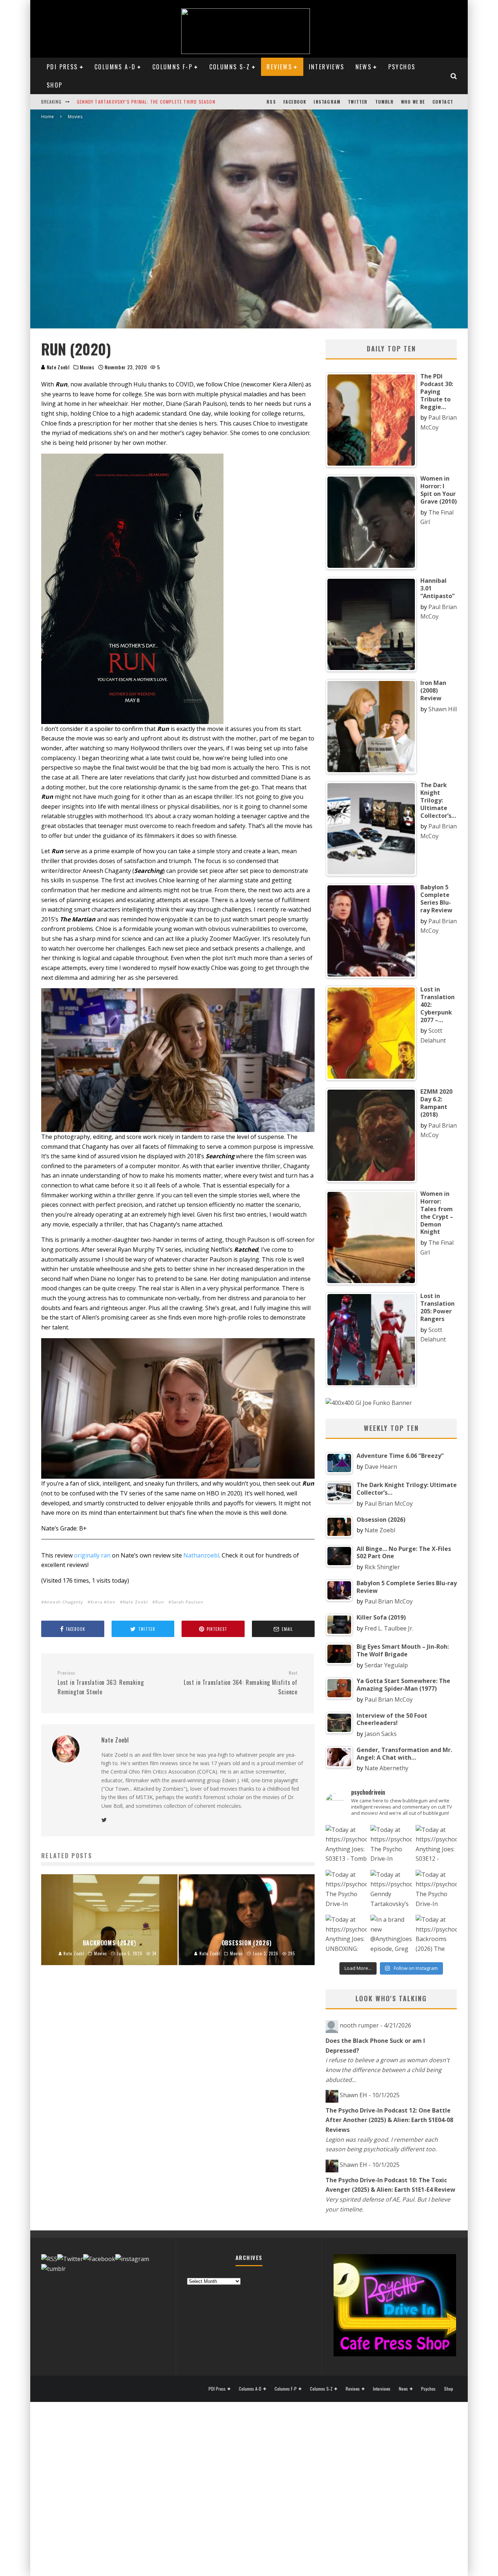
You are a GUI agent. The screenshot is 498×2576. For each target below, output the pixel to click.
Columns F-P (172, 67)
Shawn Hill (443, 709)
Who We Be (413, 102)
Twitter (358, 102)
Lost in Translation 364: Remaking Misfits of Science (241, 1683)
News (364, 67)
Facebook (295, 102)
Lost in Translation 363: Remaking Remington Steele (101, 1683)
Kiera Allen (103, 1602)
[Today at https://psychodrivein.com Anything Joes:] (346, 1846)
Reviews (279, 67)
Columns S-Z (230, 67)
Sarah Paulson (187, 1602)
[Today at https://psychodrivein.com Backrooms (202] (436, 1935)
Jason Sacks (381, 1734)
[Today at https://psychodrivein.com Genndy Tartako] (391, 1890)
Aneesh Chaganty (64, 1602)
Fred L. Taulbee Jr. (389, 1628)
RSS (271, 102)
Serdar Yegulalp (386, 1665)
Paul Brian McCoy (389, 1503)
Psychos (402, 67)
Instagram (327, 102)
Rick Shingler (382, 1567)
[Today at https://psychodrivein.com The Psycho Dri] (391, 1846)
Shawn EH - (370, 2095)
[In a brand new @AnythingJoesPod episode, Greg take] (391, 1935)
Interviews (327, 67)
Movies (87, 367)
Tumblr (384, 102)
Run (160, 1602)
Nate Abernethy (386, 1768)
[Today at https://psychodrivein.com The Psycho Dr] (346, 1890)
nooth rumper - (376, 2025)
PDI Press (62, 67)
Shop (55, 85)
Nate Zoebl (57, 367)
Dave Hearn (381, 1467)
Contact (443, 102)
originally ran (92, 1555)
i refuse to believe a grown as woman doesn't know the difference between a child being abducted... (388, 2070)
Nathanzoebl (201, 1555)
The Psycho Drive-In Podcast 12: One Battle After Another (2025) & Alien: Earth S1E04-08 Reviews (389, 2120)
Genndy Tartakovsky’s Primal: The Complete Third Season (146, 102)
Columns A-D (115, 67)
